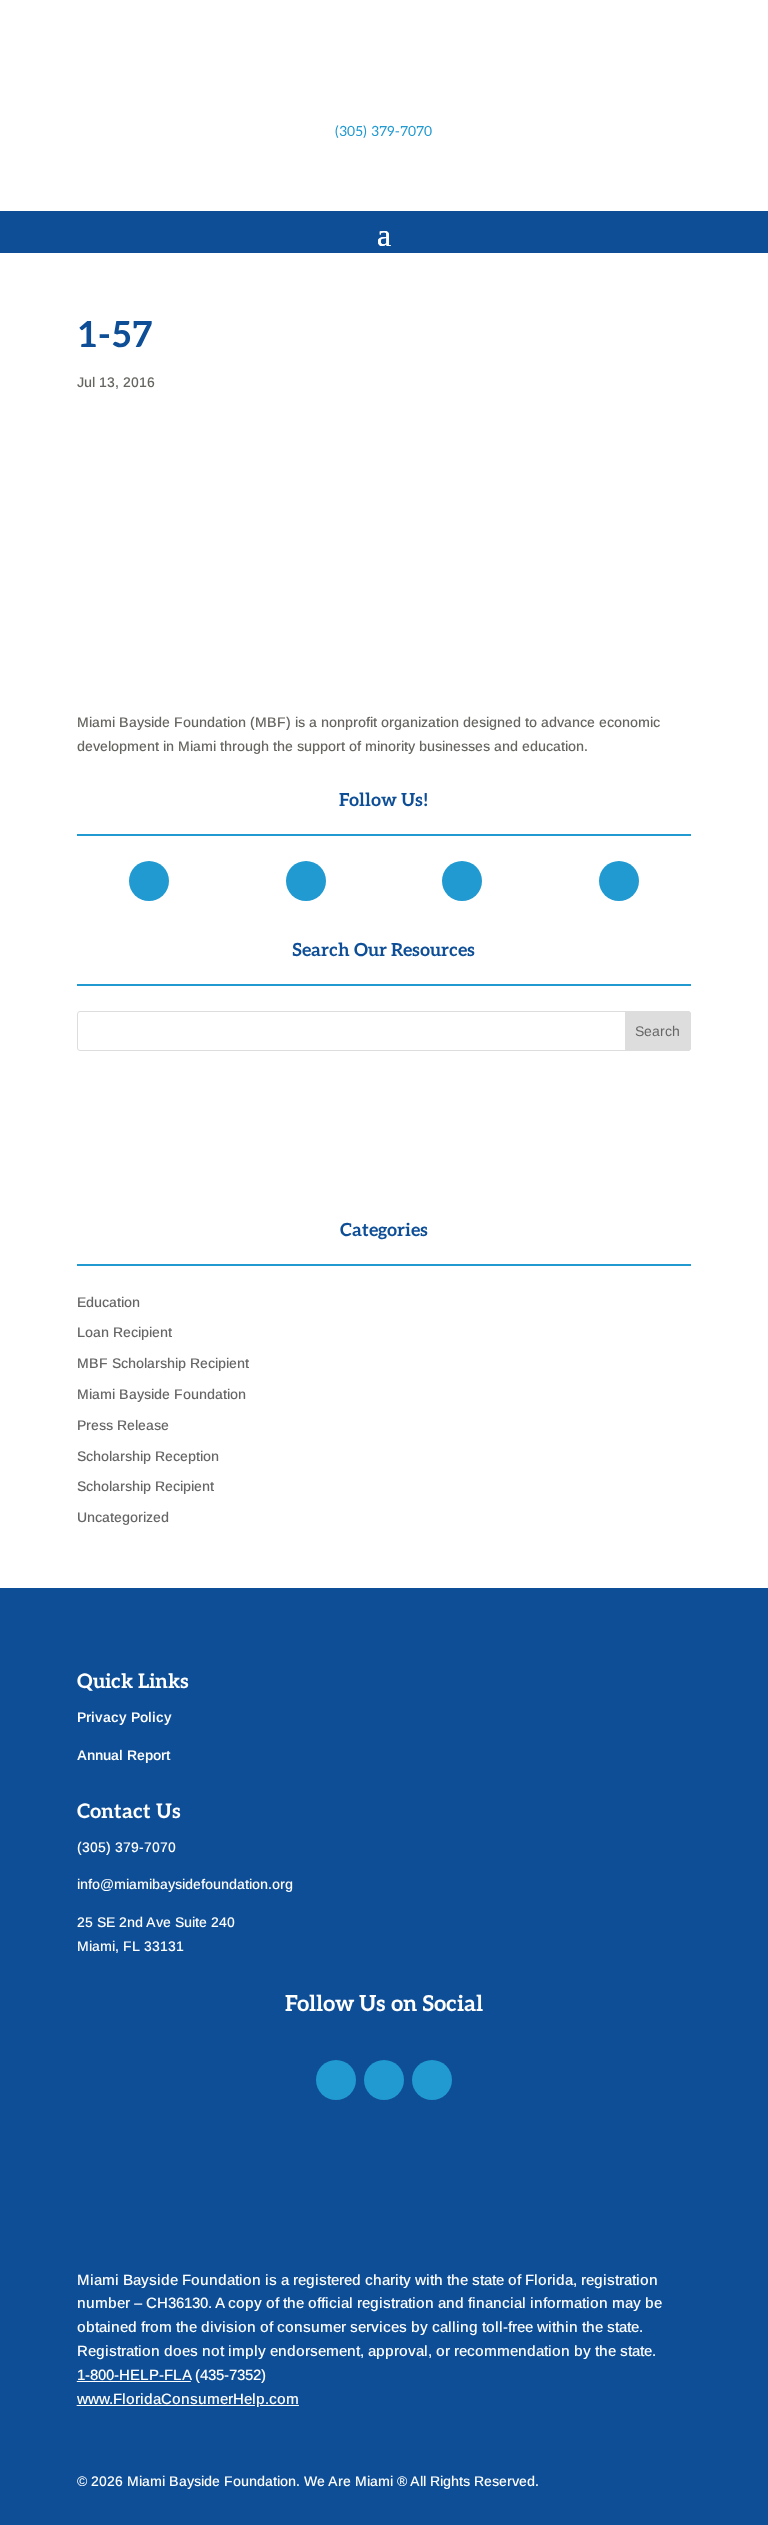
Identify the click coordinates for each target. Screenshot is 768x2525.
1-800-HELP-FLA (134, 2374)
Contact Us (129, 1812)
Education (108, 1302)
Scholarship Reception (148, 1456)
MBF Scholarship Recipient (163, 1363)
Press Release (123, 1425)
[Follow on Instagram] (364, 180)
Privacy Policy (124, 1717)
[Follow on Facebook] (324, 180)
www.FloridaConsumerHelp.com (188, 2398)
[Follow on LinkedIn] (404, 180)
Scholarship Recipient (145, 1486)
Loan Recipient (124, 1332)
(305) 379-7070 (383, 131)
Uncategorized (123, 1517)
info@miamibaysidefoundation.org (185, 1884)
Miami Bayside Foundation (161, 1394)
